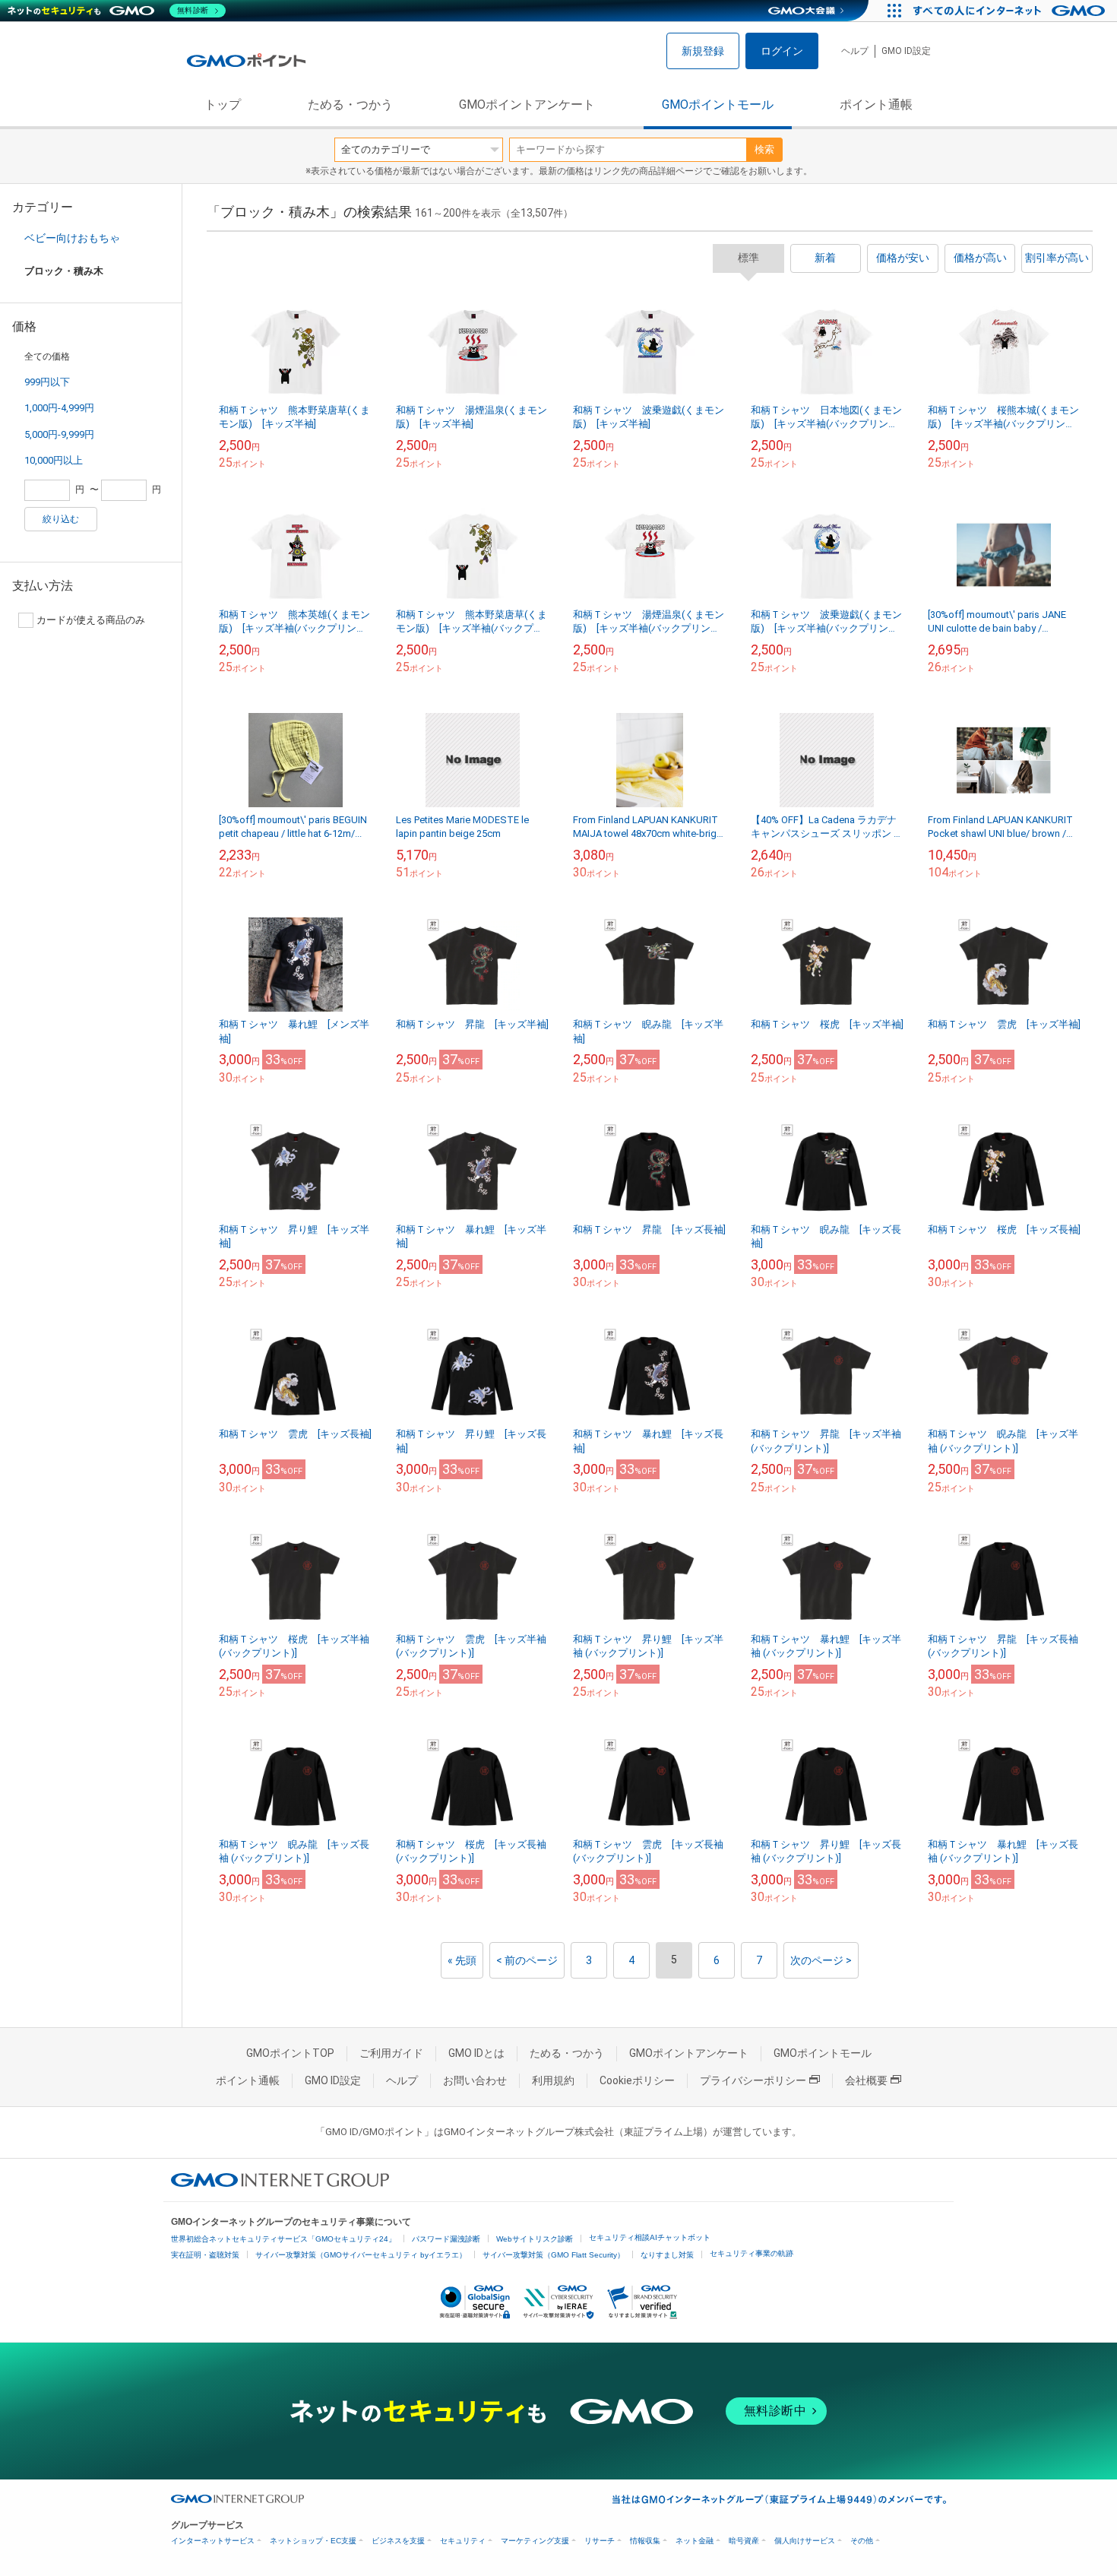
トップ (223, 105)
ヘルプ (855, 51)
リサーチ (600, 2541)
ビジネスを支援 (398, 2541)
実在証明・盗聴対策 (205, 2255)
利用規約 (553, 2080)
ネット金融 (695, 2541)
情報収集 (645, 2541)
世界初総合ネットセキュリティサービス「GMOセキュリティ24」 (283, 2239)
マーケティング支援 (535, 2541)
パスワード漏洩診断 (446, 2239)
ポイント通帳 (876, 105)
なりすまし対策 (667, 2255)
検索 (764, 149)
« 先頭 (462, 1960)
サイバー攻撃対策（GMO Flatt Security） (554, 2255)
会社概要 (866, 2080)
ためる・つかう (350, 105)
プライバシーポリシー (753, 2080)
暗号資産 (744, 2541)
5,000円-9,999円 (59, 434)
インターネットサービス (213, 2541)
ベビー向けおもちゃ (72, 238)
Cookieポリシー (637, 2080)
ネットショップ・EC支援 (313, 2541)
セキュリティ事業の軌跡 (752, 2253)
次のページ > (821, 1960)
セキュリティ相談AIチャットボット (650, 2237)
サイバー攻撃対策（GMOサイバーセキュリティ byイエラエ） (361, 2255)
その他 (862, 2541)
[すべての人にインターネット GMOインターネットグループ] (1011, 11)
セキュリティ (463, 2541)
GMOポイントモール (718, 105)
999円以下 (47, 382)
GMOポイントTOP (290, 2053)
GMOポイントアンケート (527, 105)
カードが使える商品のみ (91, 620)
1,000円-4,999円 (59, 408)
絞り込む (61, 519)
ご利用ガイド (391, 2053)
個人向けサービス (805, 2541)
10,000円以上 (54, 460)
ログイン (782, 51)
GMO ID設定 (906, 51)
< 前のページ (527, 1960)
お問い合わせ (475, 2080)
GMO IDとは (476, 2053)
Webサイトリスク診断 (535, 2239)
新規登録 (703, 51)
